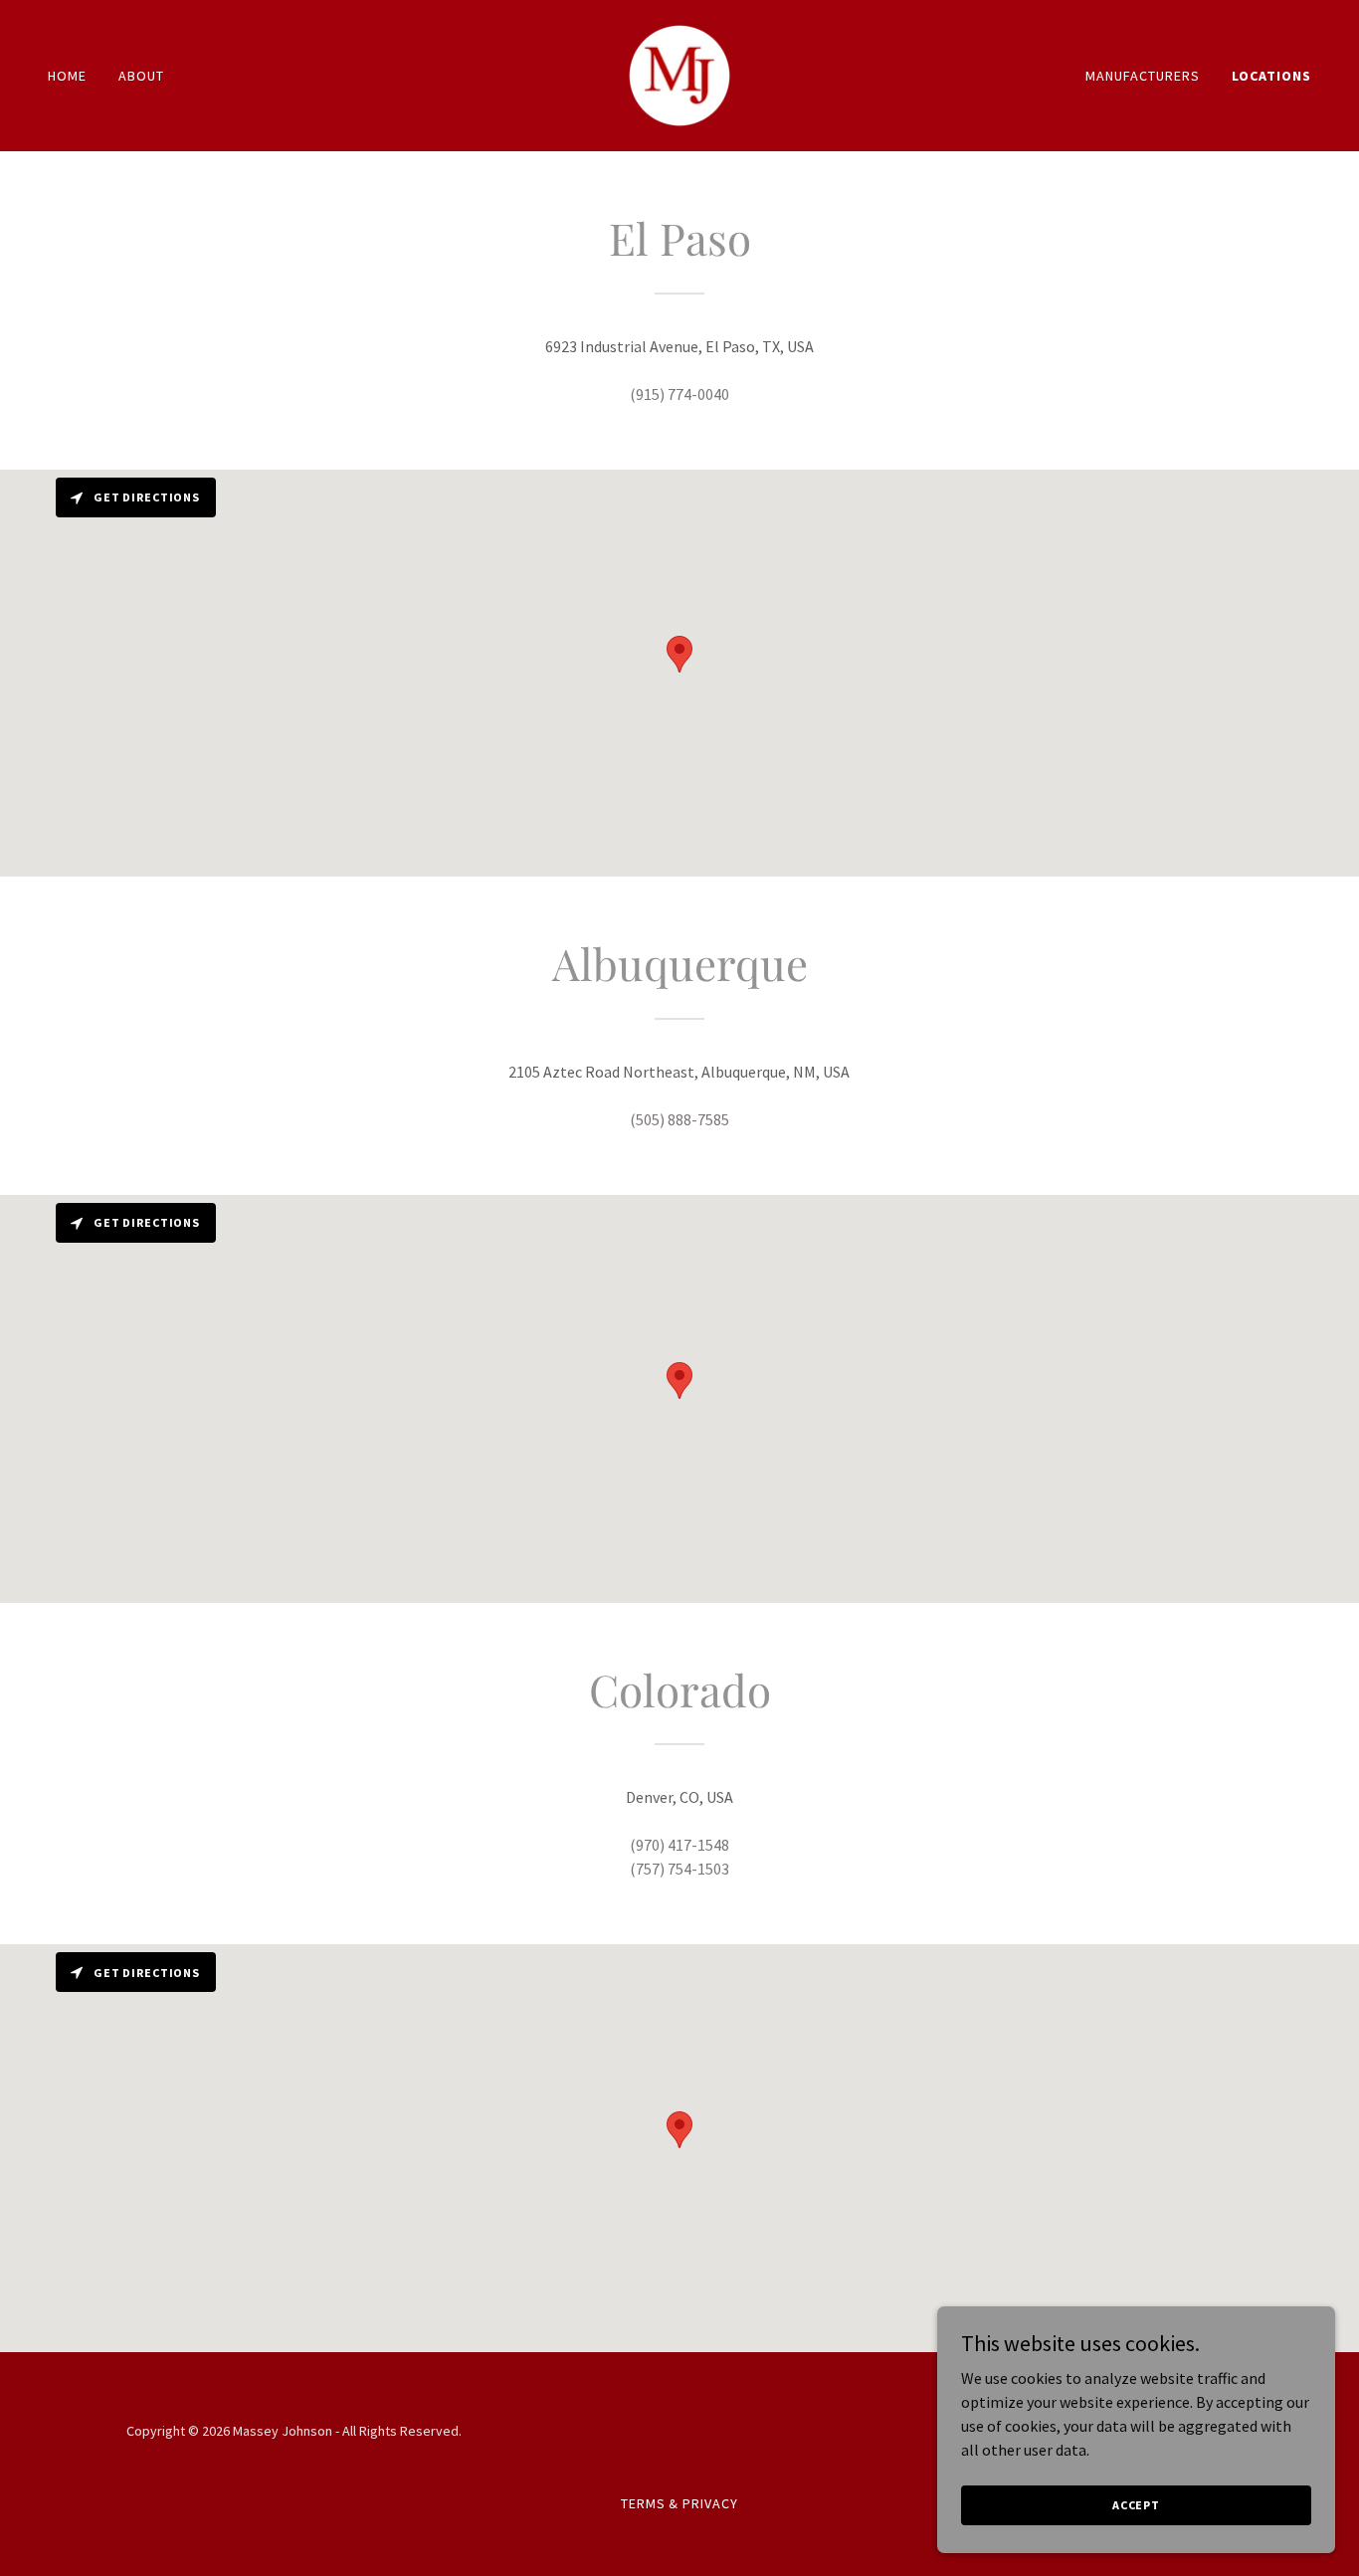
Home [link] (67, 76)
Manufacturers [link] (1143, 76)
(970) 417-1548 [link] (679, 1845)
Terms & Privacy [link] (680, 2503)
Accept (1136, 2505)
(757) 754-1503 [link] (679, 1869)
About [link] (141, 76)
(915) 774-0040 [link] (679, 394)
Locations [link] (1271, 76)
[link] (679, 74)
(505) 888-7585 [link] (679, 1119)
